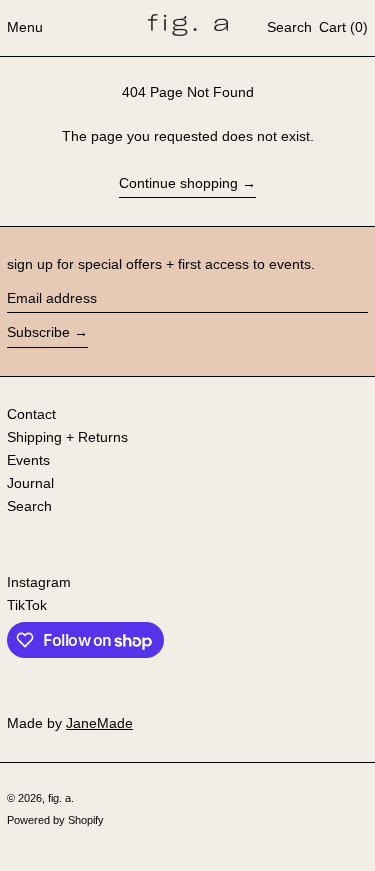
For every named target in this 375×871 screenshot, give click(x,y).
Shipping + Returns (67, 437)
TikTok (27, 605)
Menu (25, 27)
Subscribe (38, 332)
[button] (289, 28)
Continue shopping (178, 183)
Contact (31, 414)
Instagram (39, 582)
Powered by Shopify (55, 820)
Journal (30, 483)
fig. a (59, 798)
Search (29, 506)
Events (28, 460)
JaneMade (99, 723)
